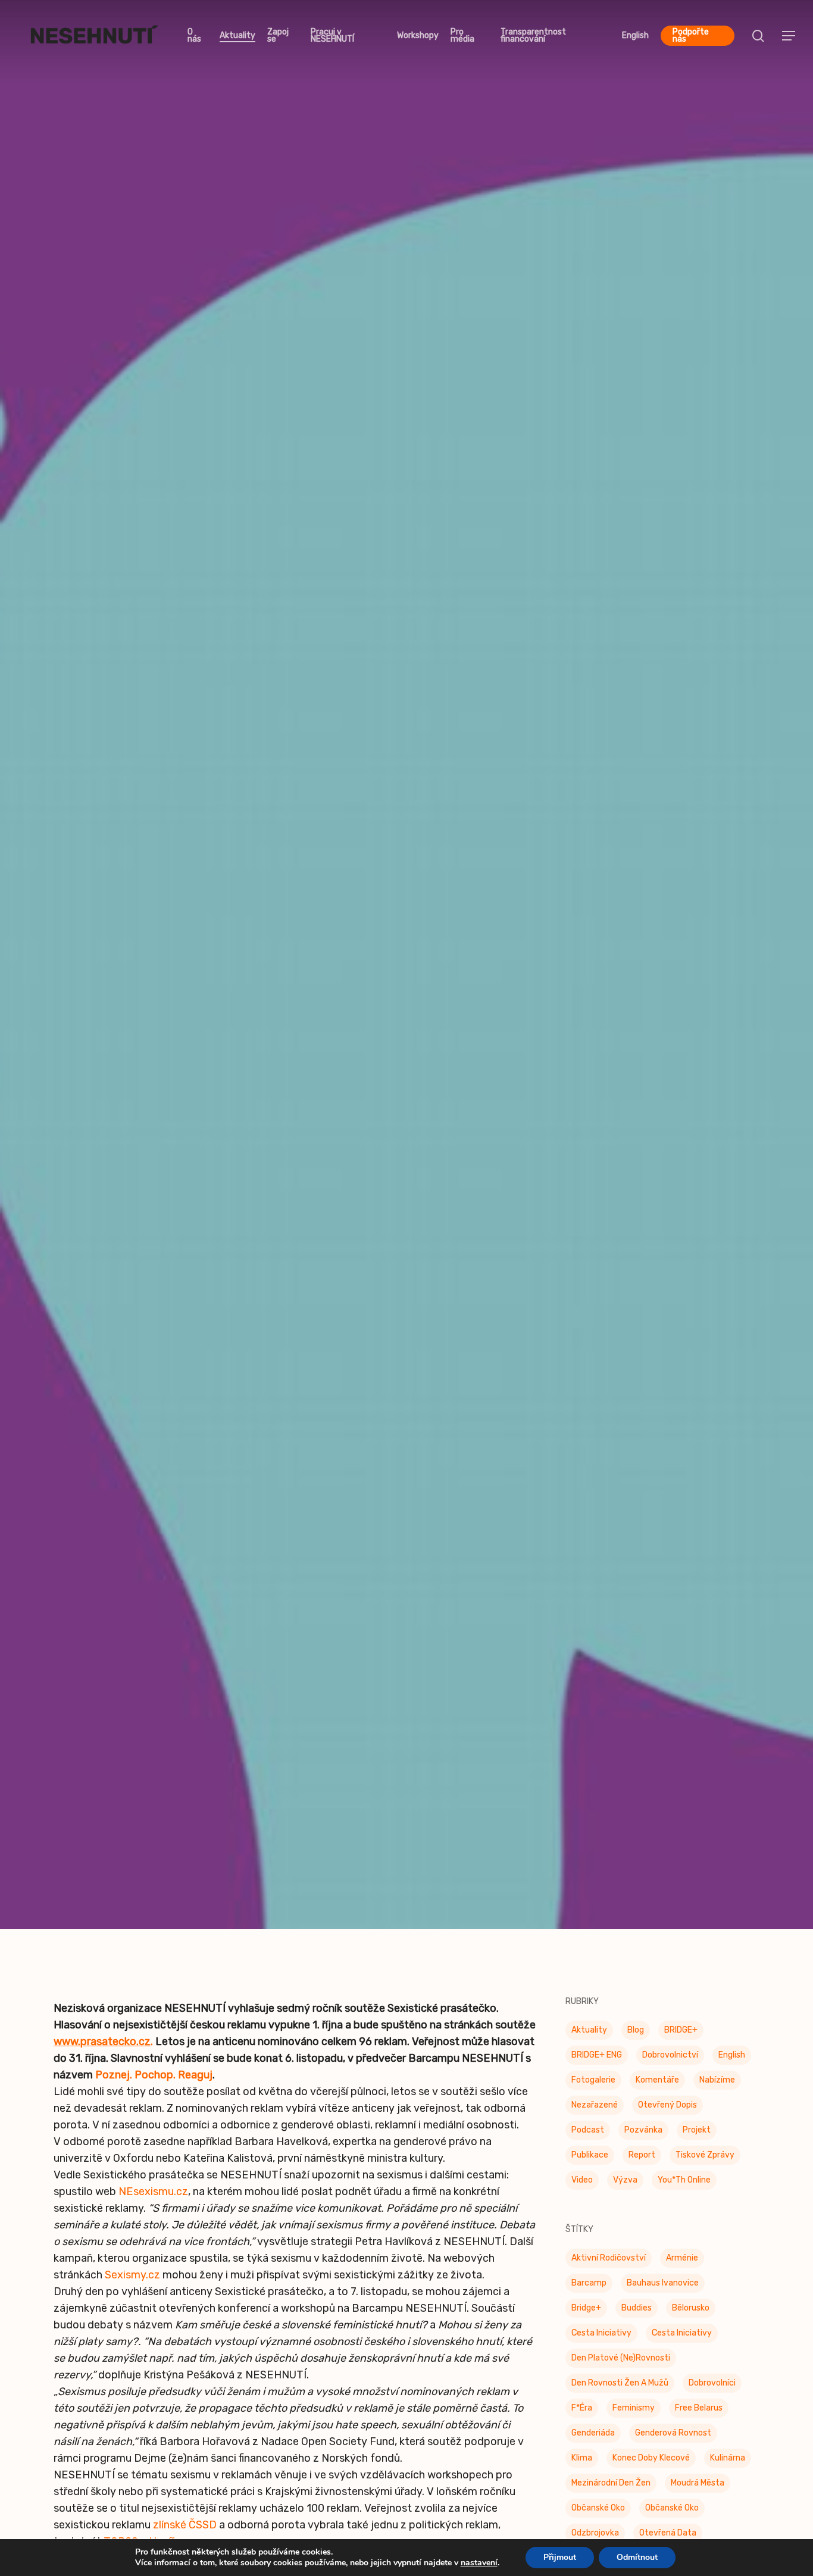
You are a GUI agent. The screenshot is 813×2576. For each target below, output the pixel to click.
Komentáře (657, 2083)
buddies (637, 2311)
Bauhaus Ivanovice (663, 2286)
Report (642, 2158)
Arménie (682, 2261)
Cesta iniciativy (682, 2336)
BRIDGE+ (681, 2033)
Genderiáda (593, 2436)
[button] (789, 36)
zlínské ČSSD (185, 2528)
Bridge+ (586, 2311)
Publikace (590, 2158)
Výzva (625, 2183)
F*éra (582, 2411)
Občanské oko (598, 2511)
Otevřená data (668, 2536)
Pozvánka (643, 2133)
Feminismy (634, 2411)
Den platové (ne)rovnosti (621, 2361)
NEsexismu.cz (153, 2194)
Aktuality (589, 2033)
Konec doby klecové (651, 2461)
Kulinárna (728, 2461)
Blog (636, 2033)
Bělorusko (691, 2311)
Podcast (588, 2133)
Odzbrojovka (595, 2536)
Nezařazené (595, 2108)
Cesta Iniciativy (601, 2336)
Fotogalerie (593, 2083)
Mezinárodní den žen (611, 2486)
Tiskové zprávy (406, 996)
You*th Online (684, 2183)
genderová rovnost (673, 2436)
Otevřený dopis (667, 2108)
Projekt (697, 2133)
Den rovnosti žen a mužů (620, 2386)
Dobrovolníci (712, 2386)
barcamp (589, 2286)
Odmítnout (637, 2557)
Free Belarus (699, 2411)
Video (582, 2183)
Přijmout (560, 2557)
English (732, 2058)
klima (582, 2461)
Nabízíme (717, 2083)
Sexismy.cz (132, 2278)
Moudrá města (698, 2486)
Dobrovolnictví (670, 2058)
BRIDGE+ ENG (597, 2058)
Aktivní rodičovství (609, 2261)
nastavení (479, 2563)
